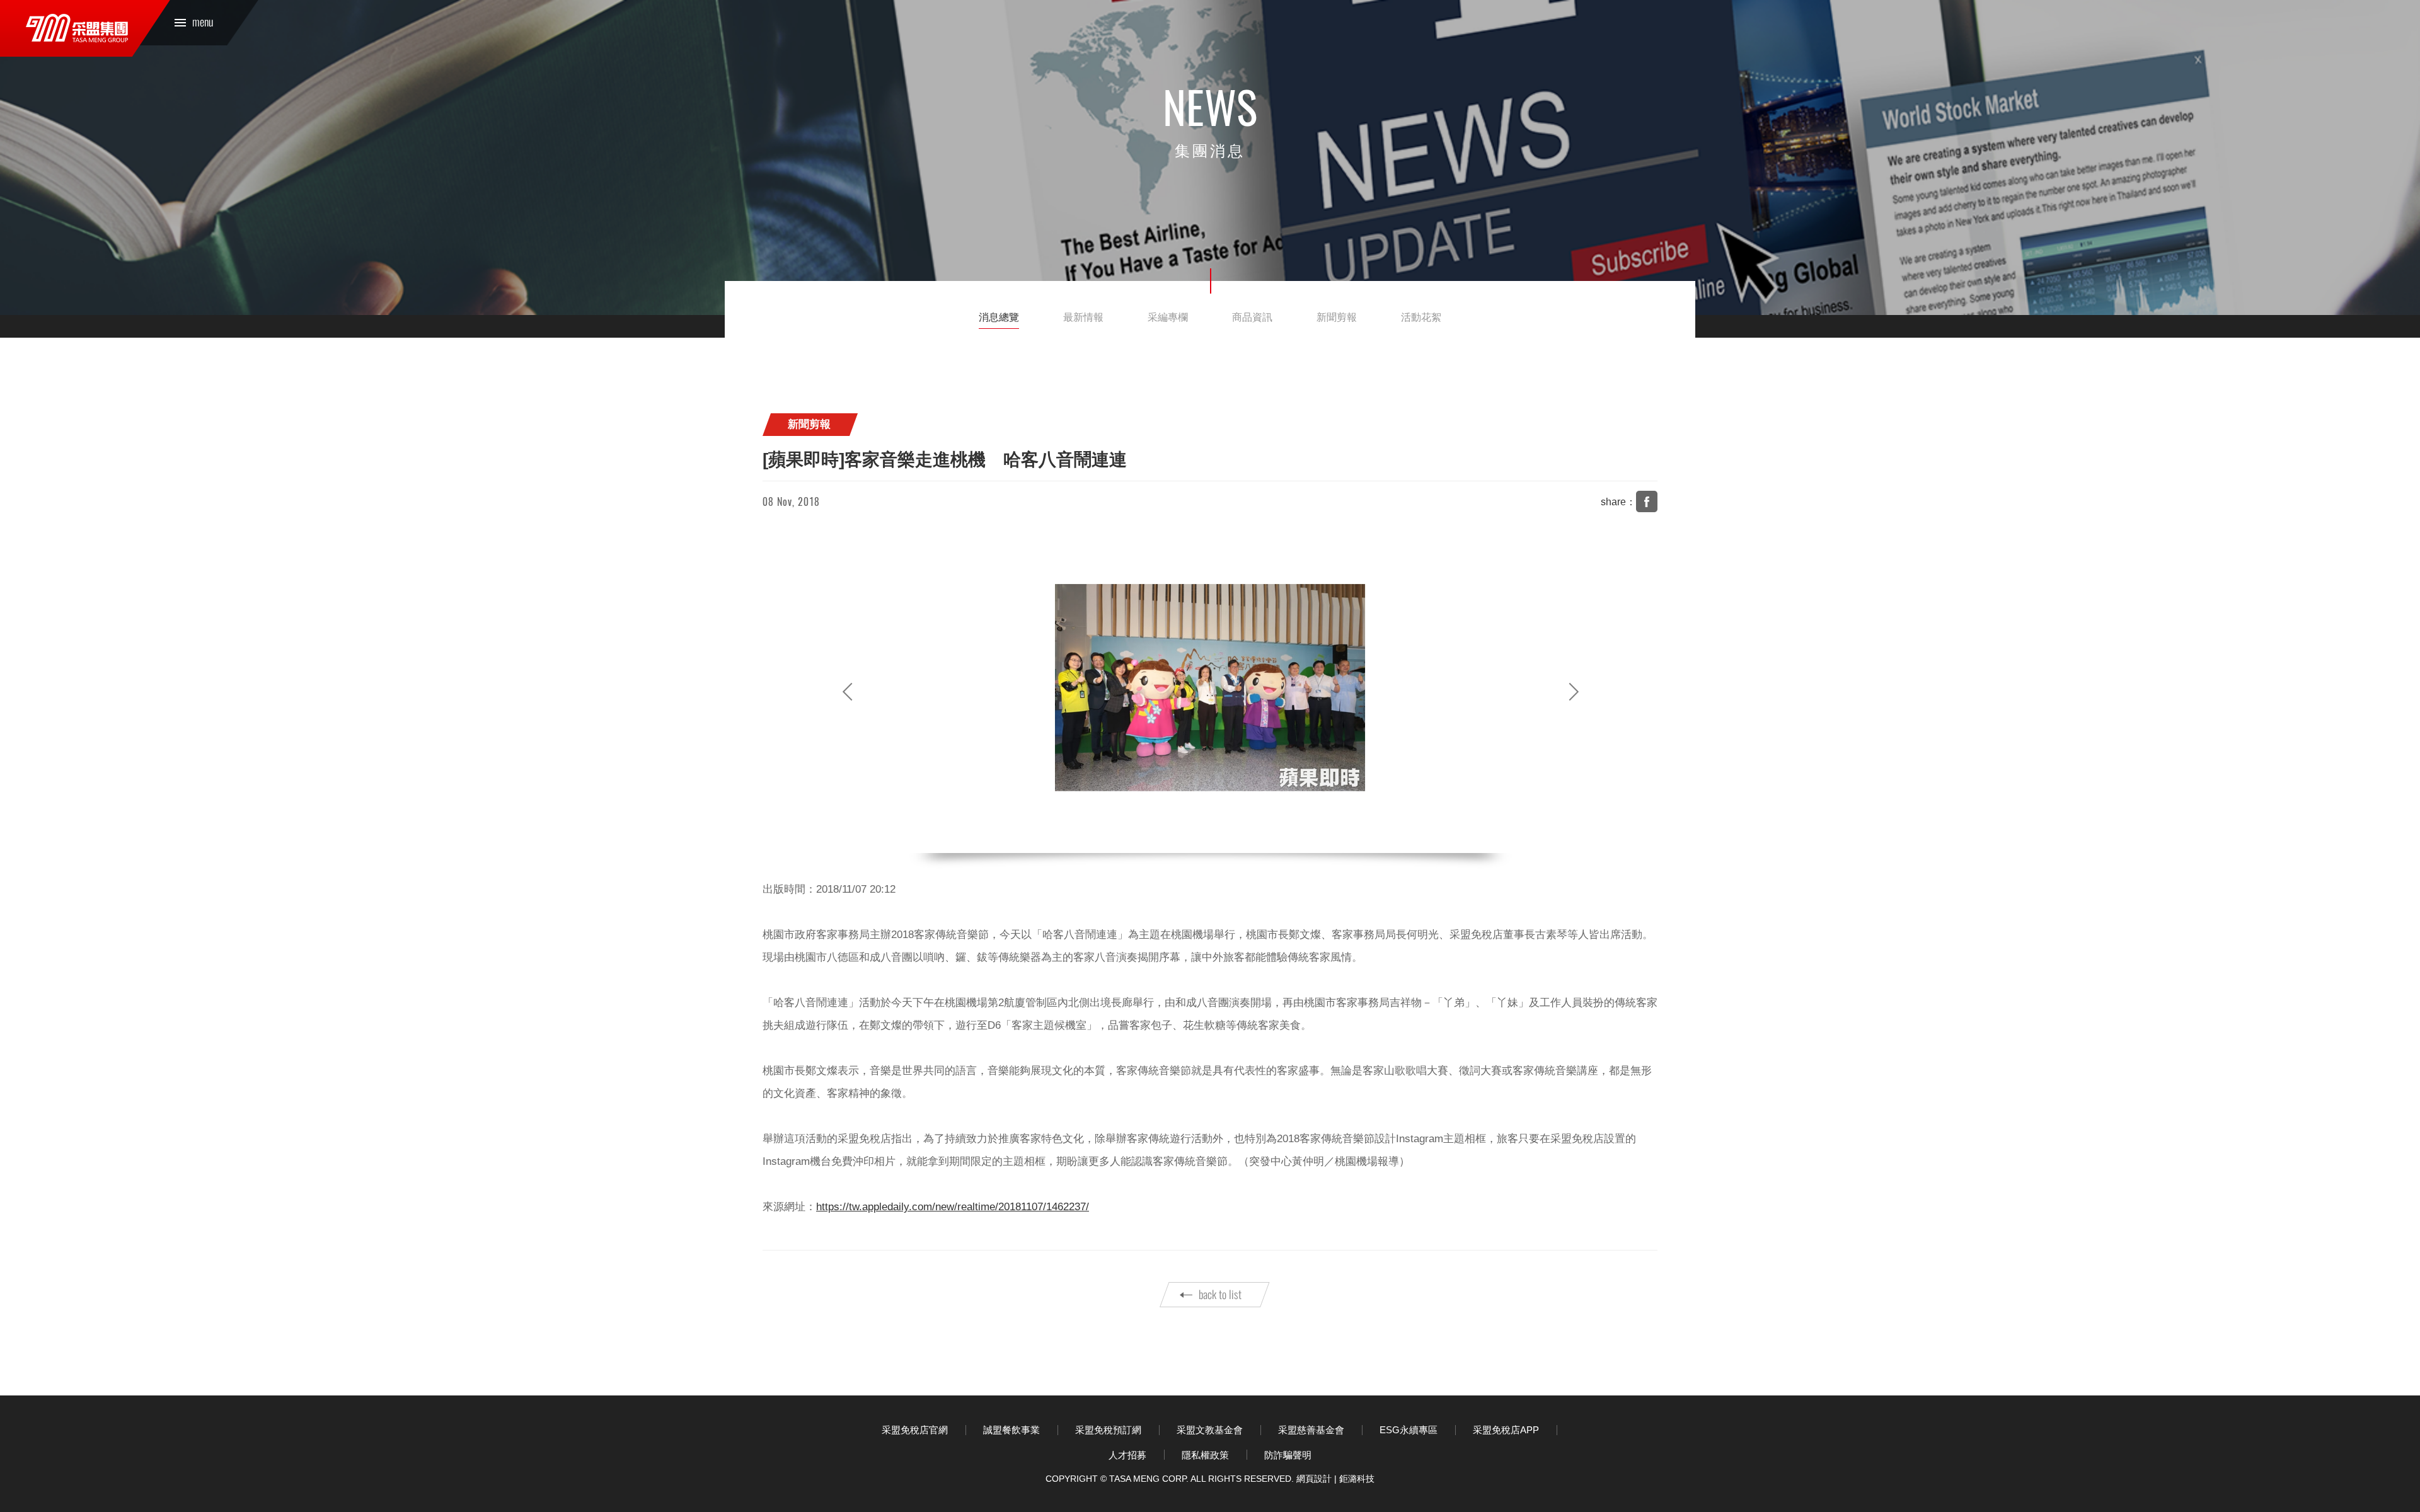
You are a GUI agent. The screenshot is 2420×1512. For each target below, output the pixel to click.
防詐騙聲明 (1288, 1455)
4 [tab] (1210, 837)
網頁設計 (1314, 1479)
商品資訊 (1252, 317)
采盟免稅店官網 (915, 1430)
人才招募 (1127, 1455)
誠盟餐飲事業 (1011, 1430)
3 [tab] (1196, 837)
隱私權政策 (1205, 1455)
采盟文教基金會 (1210, 1430)
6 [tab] (1238, 837)
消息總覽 (999, 317)
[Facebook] (1647, 501)
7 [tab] (1252, 837)
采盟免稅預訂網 (1108, 1430)
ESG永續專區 (1409, 1430)
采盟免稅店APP (1506, 1430)
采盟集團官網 (78, 28)
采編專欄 (1168, 317)
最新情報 (1083, 317)
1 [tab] (1168, 837)
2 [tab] (1182, 837)
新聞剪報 (1337, 317)
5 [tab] (1224, 837)
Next (1572, 692)
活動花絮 (1421, 317)
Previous (848, 692)
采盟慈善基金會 (1311, 1430)
